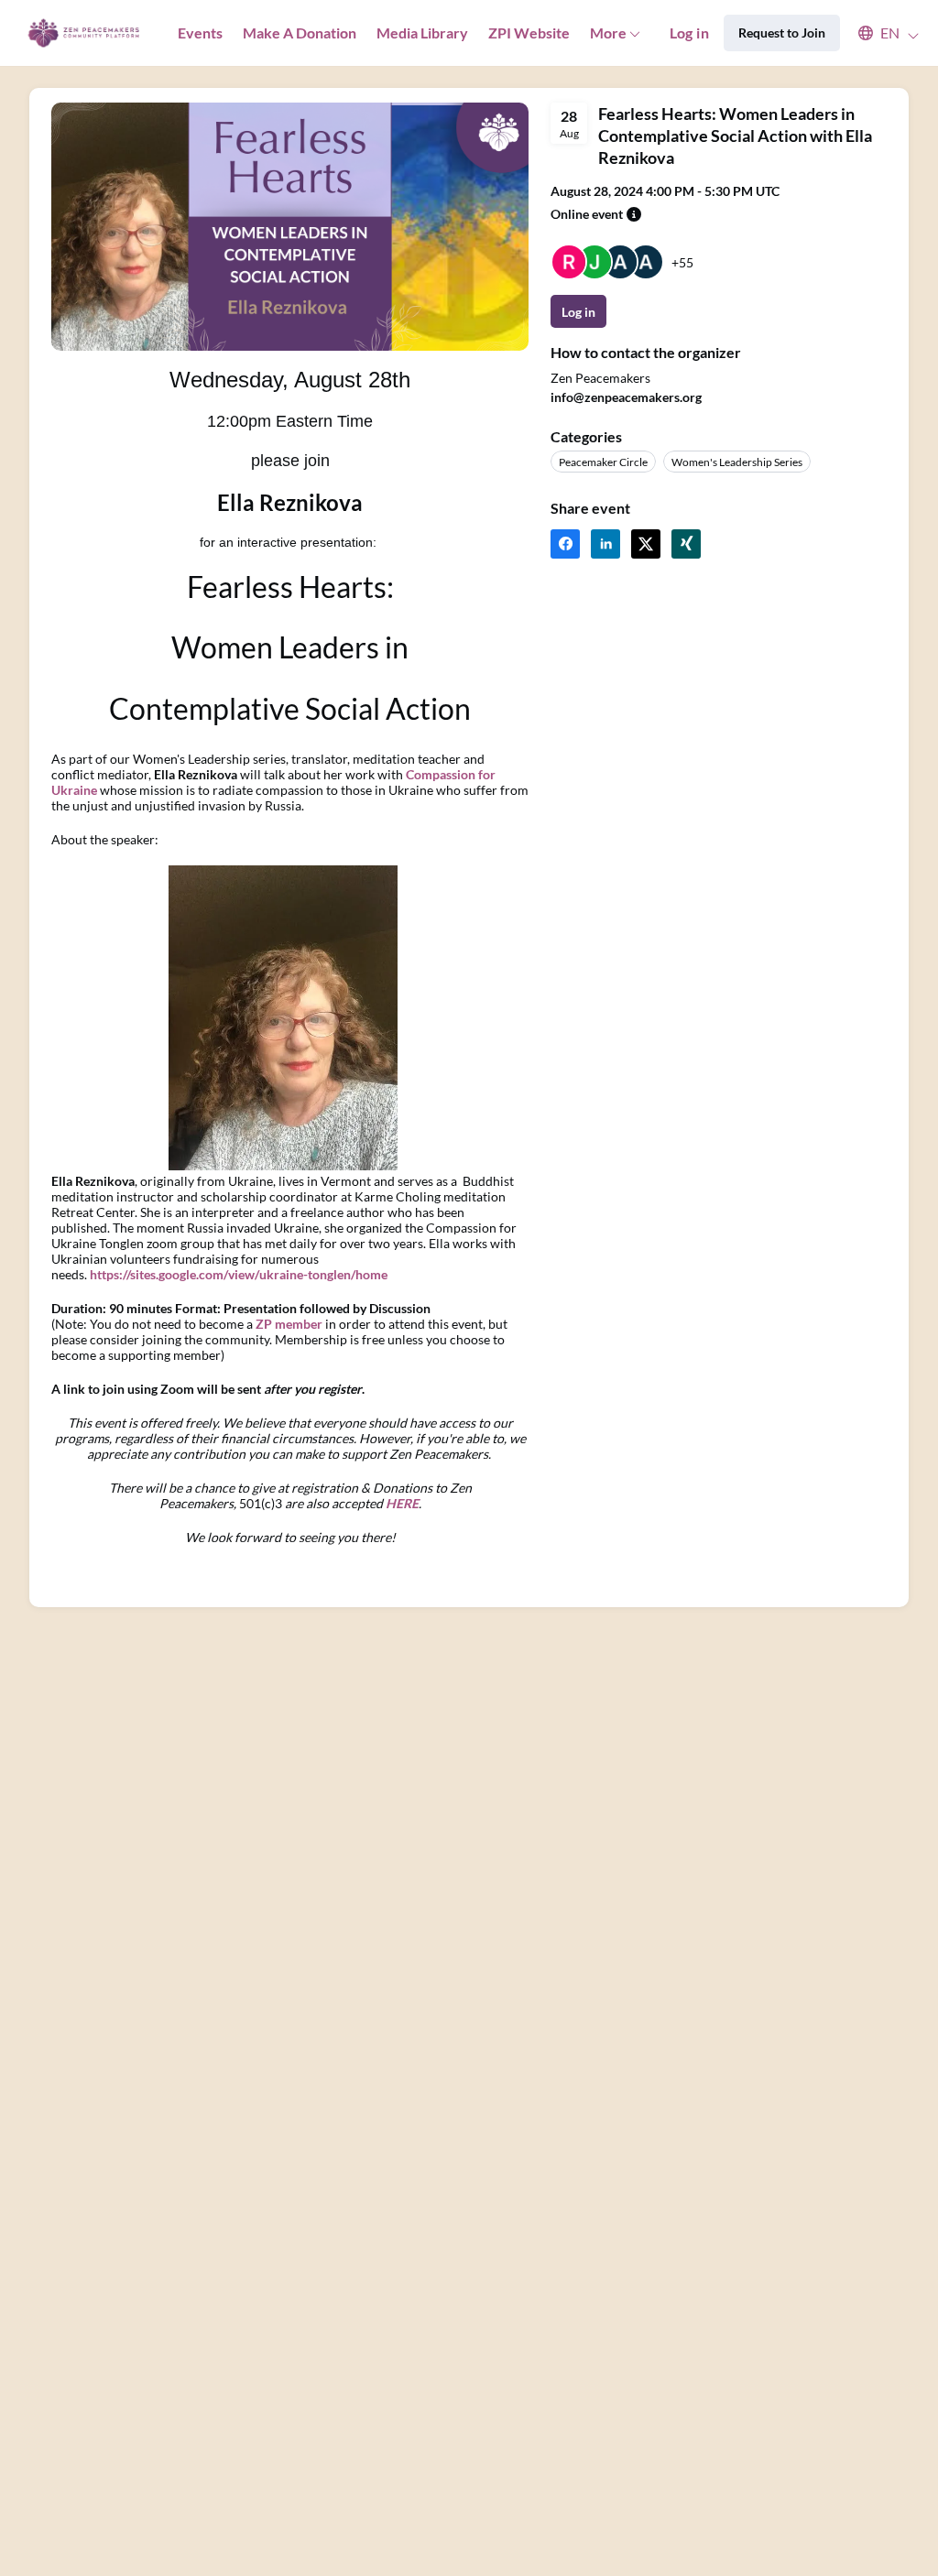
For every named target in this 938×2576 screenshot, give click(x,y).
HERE (402, 1503)
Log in (689, 33)
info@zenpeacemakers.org (626, 397)
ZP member (289, 1324)
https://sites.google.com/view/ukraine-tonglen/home (239, 1274)
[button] (880, 33)
